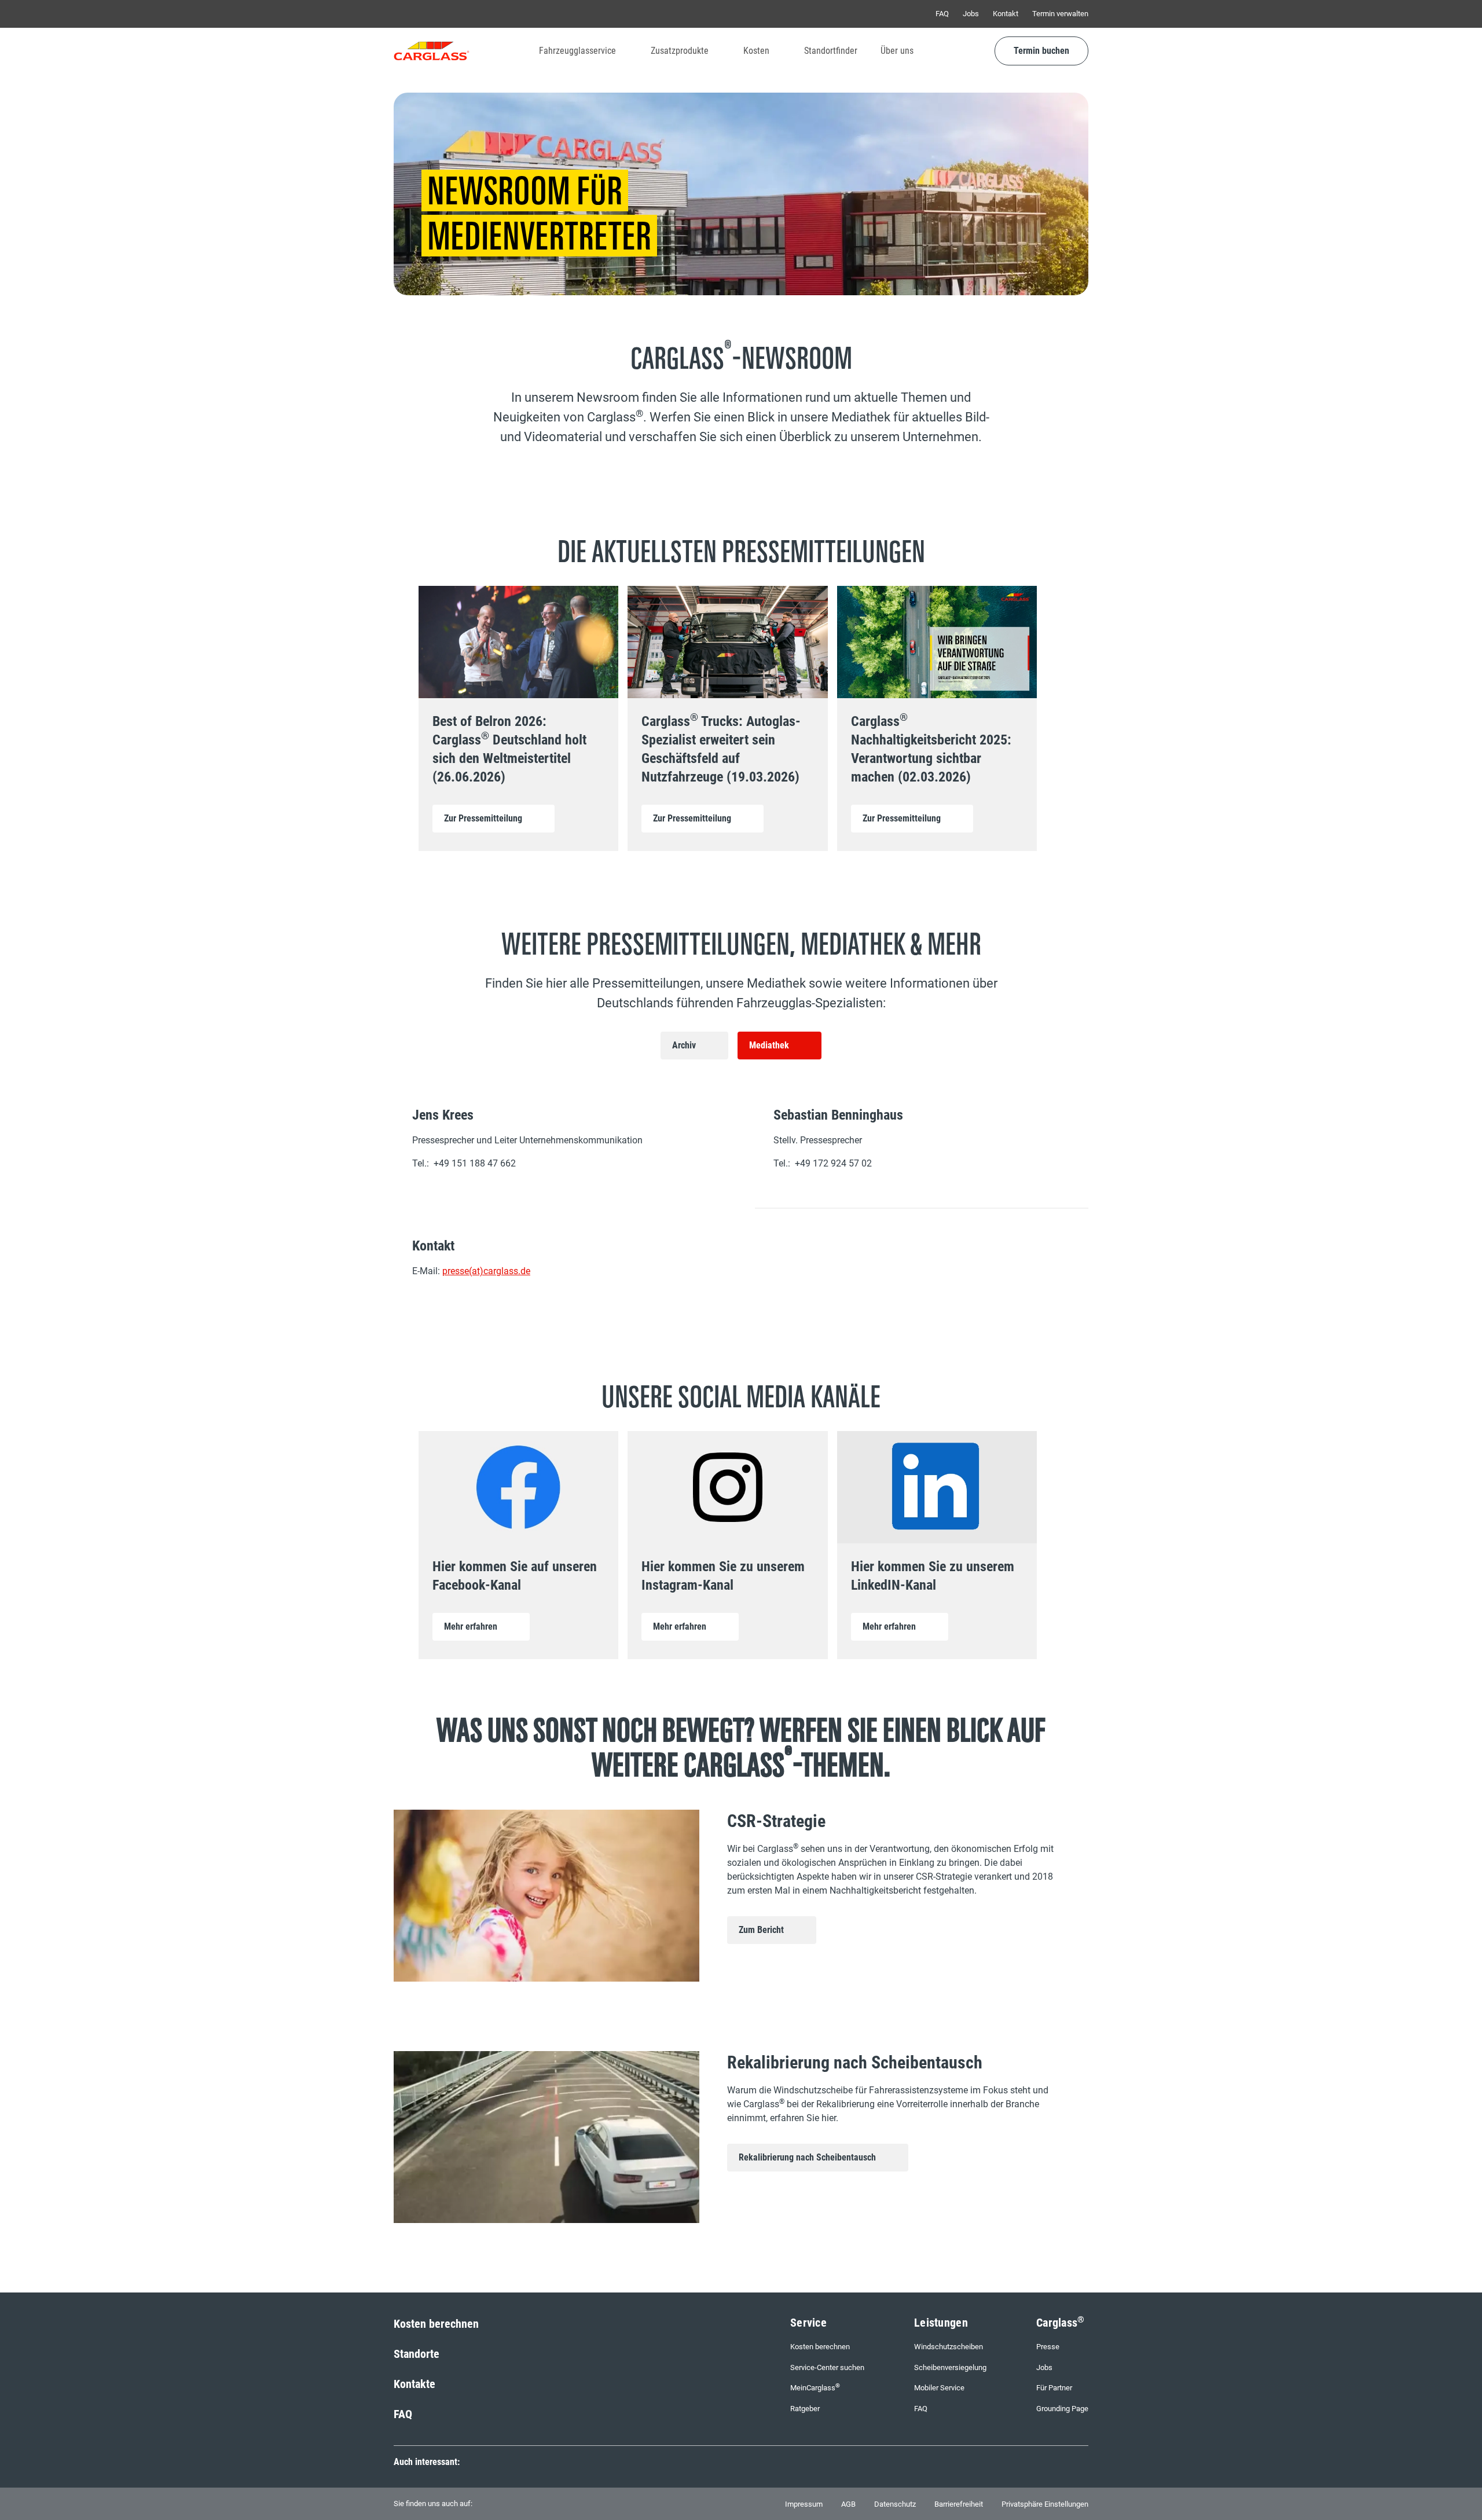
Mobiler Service (939, 2388)
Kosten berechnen (436, 2324)
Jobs (971, 14)
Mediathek (769, 1045)
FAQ (942, 14)
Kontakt (1006, 14)
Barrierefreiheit (959, 2504)
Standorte (417, 2354)
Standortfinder (831, 51)
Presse (1048, 2347)
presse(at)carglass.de (486, 1271)
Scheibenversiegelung (950, 2367)
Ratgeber (805, 2409)
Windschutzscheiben (949, 2347)
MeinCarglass (815, 2387)
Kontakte (414, 2384)
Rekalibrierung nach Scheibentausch (807, 2157)
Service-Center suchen (827, 2367)
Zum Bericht (761, 1930)
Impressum (804, 2504)
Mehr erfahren (471, 1626)
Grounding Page (1062, 2409)
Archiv (684, 1045)
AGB (848, 2504)
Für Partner (1054, 2388)
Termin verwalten (1060, 14)
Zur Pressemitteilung (483, 818)
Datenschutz (895, 2504)
